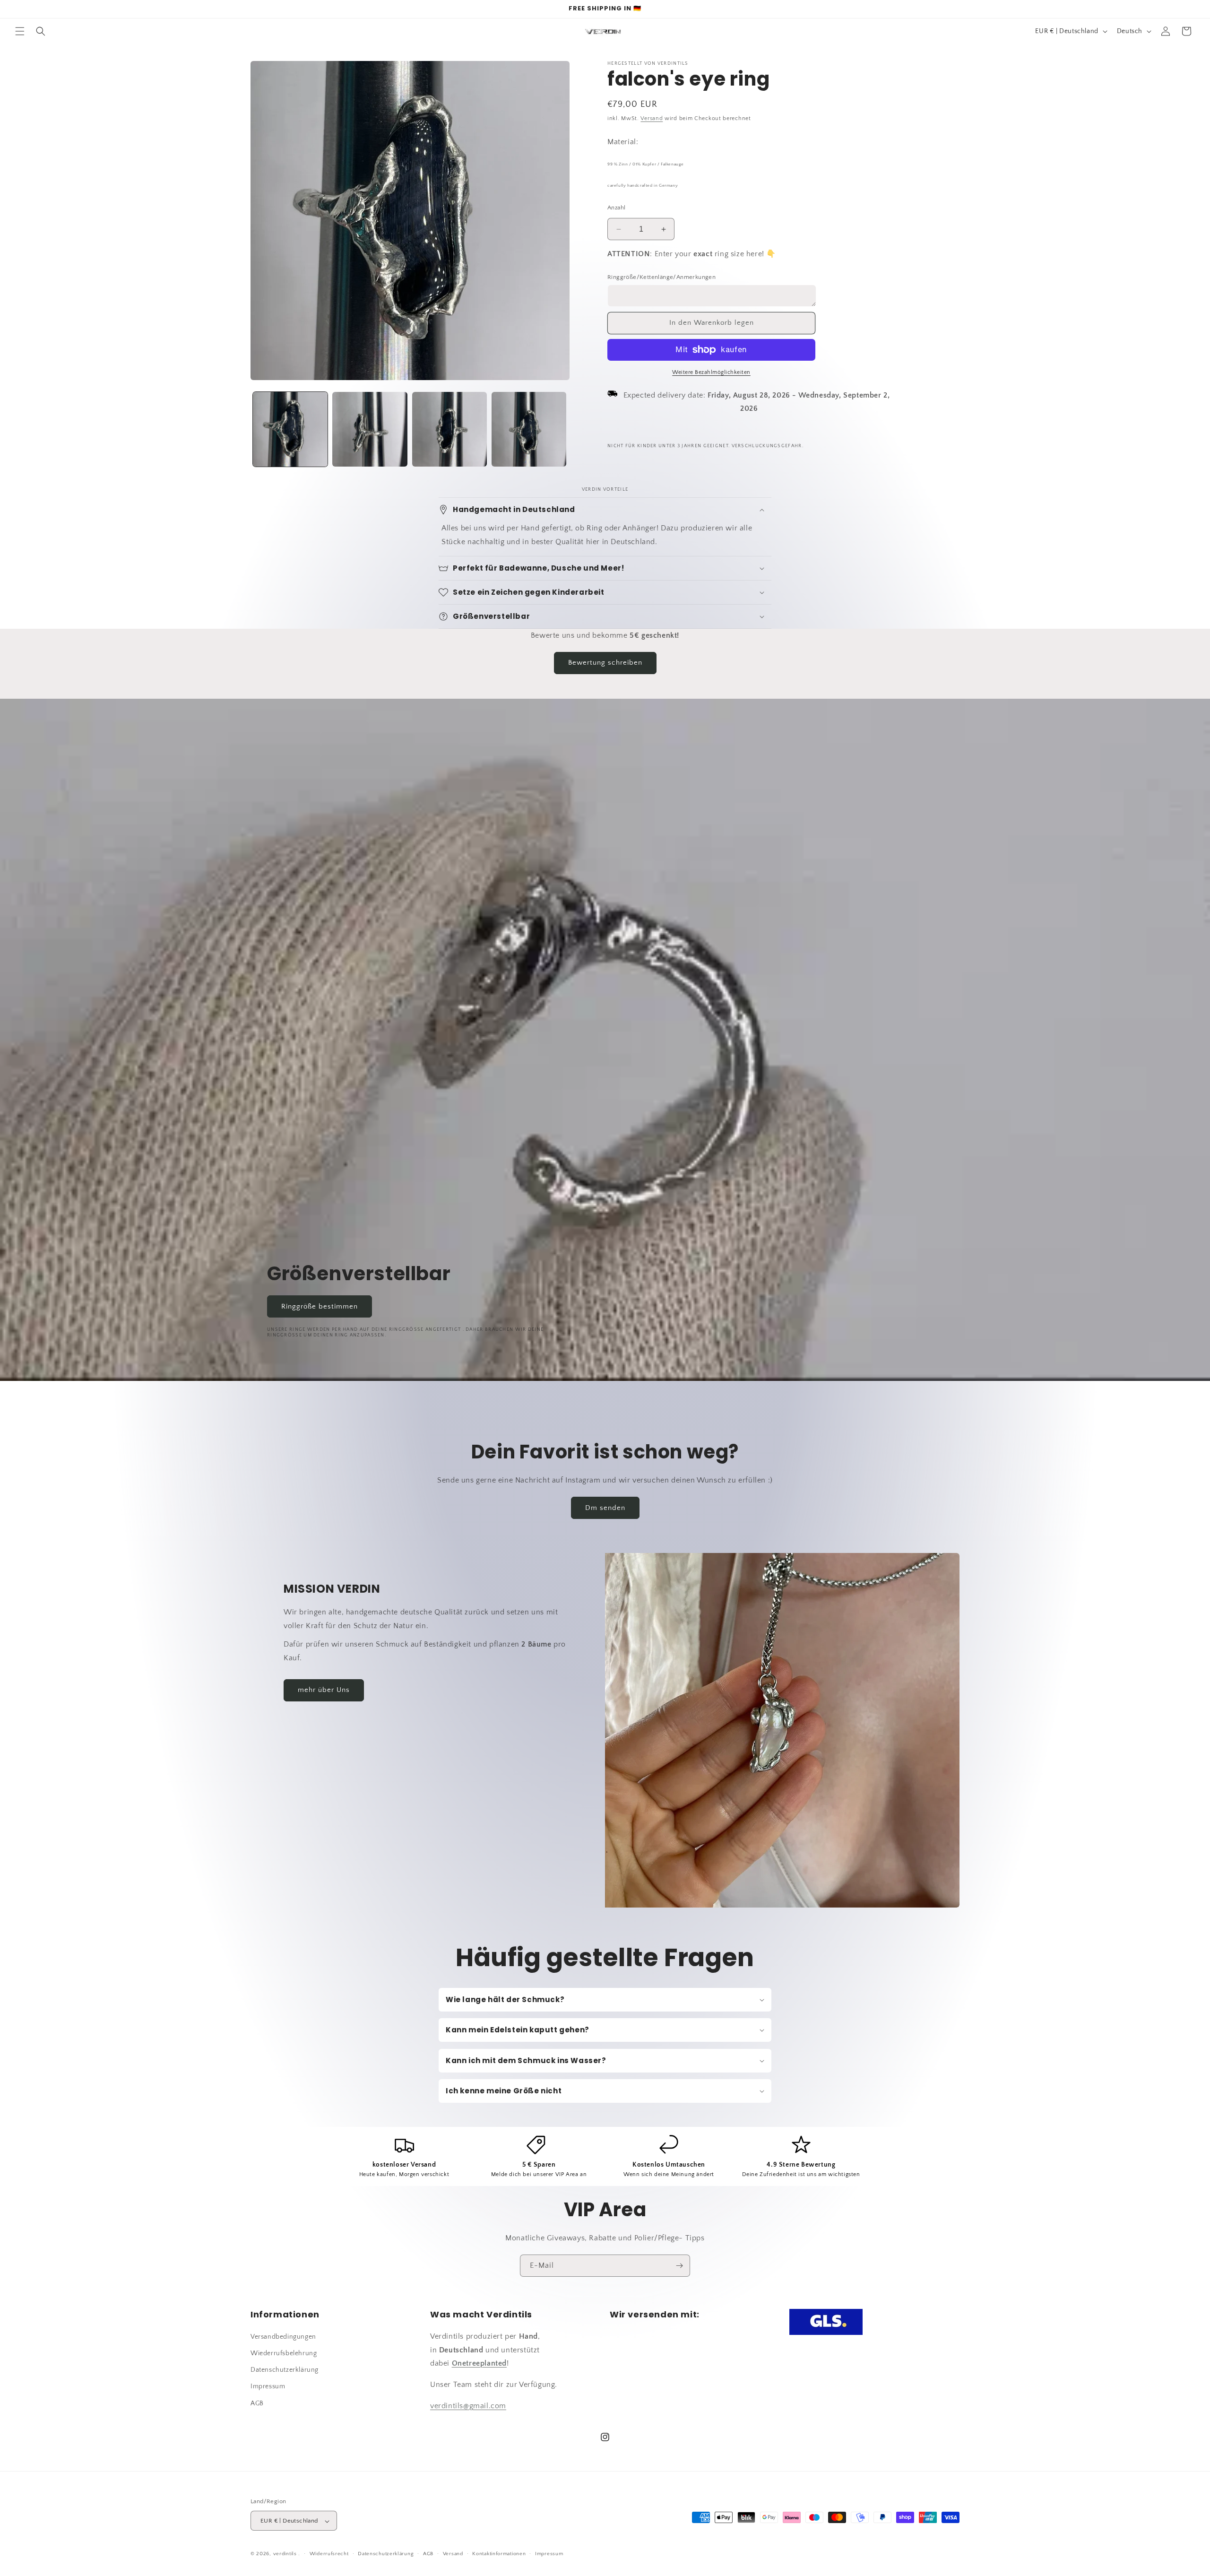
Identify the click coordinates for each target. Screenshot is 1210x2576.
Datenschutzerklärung (285, 2370)
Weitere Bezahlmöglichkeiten (711, 372)
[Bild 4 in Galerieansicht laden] (529, 429)
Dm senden (605, 1508)
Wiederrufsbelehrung (284, 2353)
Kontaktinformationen (499, 2554)
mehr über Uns (324, 1690)
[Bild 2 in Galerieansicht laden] (370, 429)
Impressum (268, 2386)
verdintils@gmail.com (468, 2405)
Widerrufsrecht (329, 2554)
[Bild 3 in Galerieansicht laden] (449, 429)
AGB (257, 2403)
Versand (652, 118)
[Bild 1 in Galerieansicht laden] (290, 429)
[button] (20, 31)
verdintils (285, 2554)
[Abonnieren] (679, 2266)
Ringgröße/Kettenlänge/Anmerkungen (661, 277)
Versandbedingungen (283, 2336)
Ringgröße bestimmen (320, 1306)
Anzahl (616, 208)
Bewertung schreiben (605, 663)
